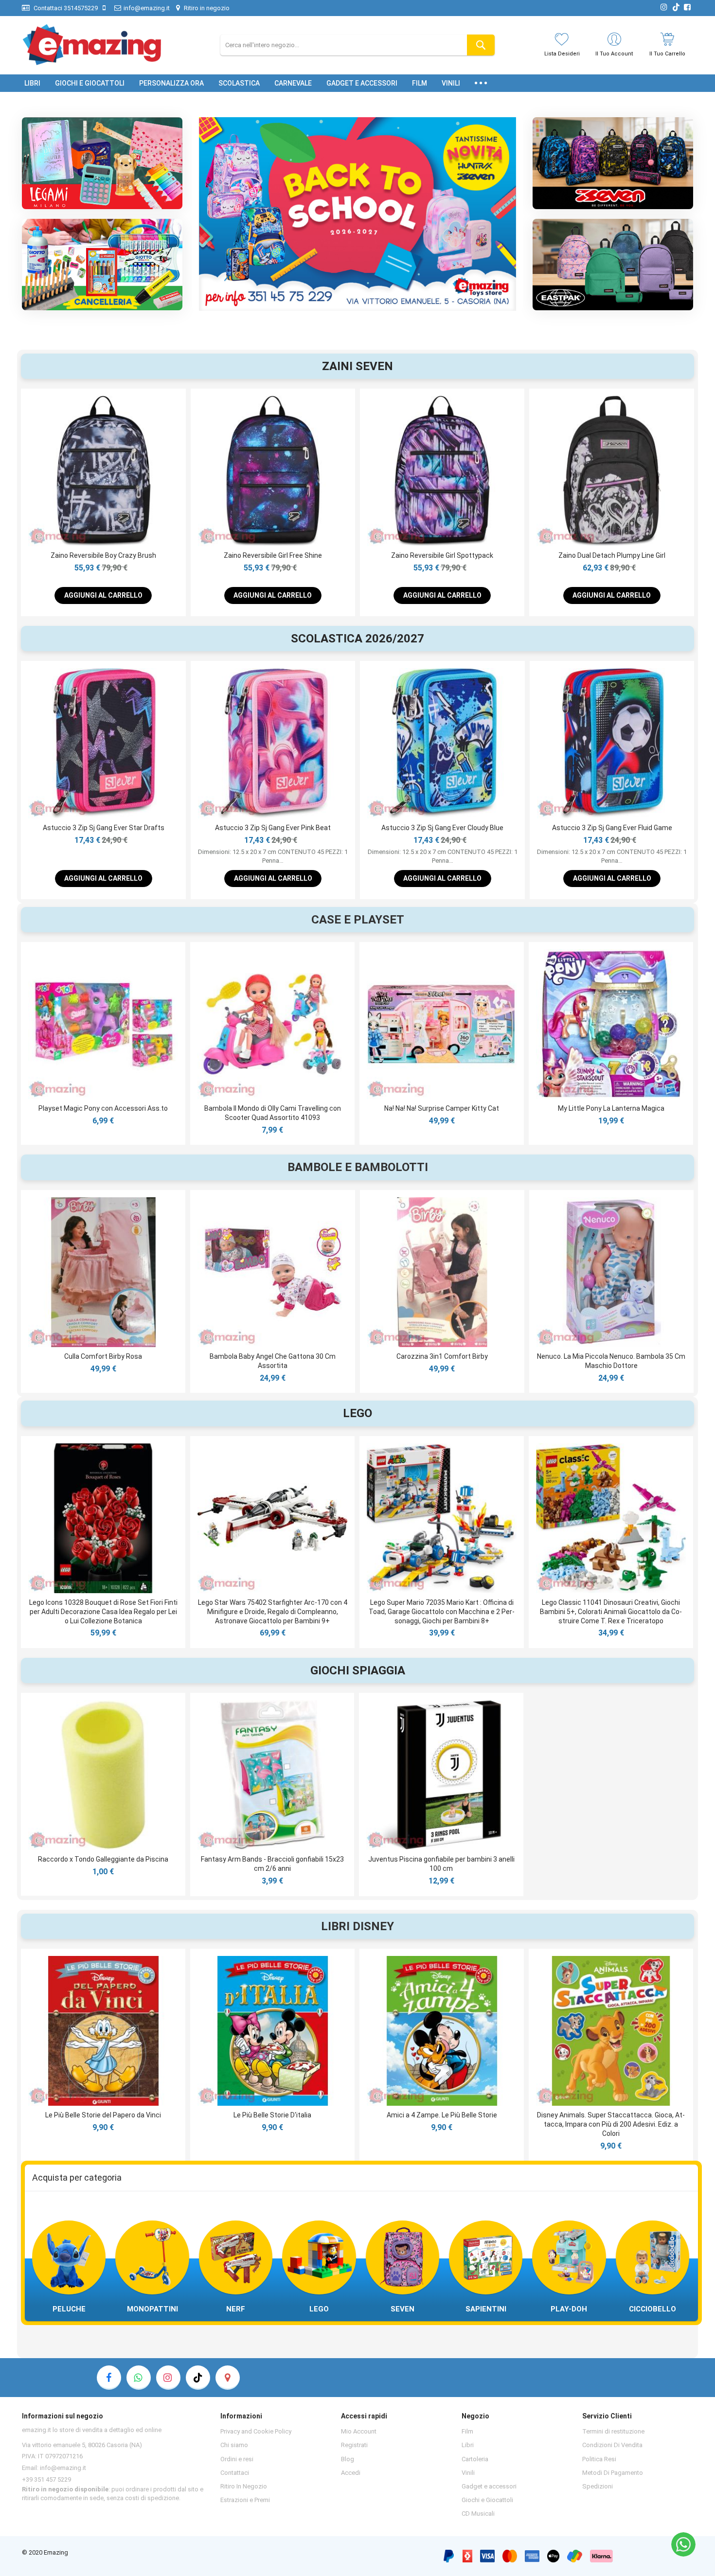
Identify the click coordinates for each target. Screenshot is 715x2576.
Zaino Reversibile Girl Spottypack (103, 555)
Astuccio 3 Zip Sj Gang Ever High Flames (442, 828)
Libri (468, 2445)
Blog (348, 2459)
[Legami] (102, 163)
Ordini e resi (237, 2459)
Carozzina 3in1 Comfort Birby (442, 1356)
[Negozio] (228, 2378)
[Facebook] (109, 2378)
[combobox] (357, 45)
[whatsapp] (139, 2378)
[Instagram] (168, 2378)
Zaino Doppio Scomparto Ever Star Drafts (612, 828)
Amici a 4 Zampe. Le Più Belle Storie (442, 2115)
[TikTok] (198, 2378)
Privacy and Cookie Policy (256, 2431)
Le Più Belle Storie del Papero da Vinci (103, 2115)
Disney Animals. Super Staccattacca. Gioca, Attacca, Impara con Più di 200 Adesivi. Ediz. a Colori (611, 2124)
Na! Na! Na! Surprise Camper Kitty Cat (442, 1108)
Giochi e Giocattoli (487, 2500)
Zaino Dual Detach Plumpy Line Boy (442, 555)
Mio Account (359, 2431)
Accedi (351, 2473)
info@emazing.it (147, 8)
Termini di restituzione (613, 2431)
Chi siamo (234, 2445)
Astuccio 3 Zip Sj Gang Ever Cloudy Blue (103, 828)
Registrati (354, 2445)
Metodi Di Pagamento (613, 2473)
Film (467, 2431)
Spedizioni (598, 2486)
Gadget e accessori (489, 2486)
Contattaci (235, 2473)
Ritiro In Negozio (244, 2486)
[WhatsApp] (683, 2544)
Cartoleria (475, 2459)
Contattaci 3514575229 (65, 8)
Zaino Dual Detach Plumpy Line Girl (273, 555)
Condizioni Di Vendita (612, 2445)
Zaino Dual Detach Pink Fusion (612, 555)
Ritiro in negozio (206, 8)
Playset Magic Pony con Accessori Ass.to (103, 1108)
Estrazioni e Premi (245, 2500)
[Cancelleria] (102, 265)
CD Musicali (478, 2514)
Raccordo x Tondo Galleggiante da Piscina (103, 1859)
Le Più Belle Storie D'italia (272, 2115)
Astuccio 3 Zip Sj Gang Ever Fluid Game (273, 828)
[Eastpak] (613, 265)
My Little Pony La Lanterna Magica (611, 1108)
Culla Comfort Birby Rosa (103, 1356)
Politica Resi (599, 2459)
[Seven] (613, 163)
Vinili (468, 2473)
